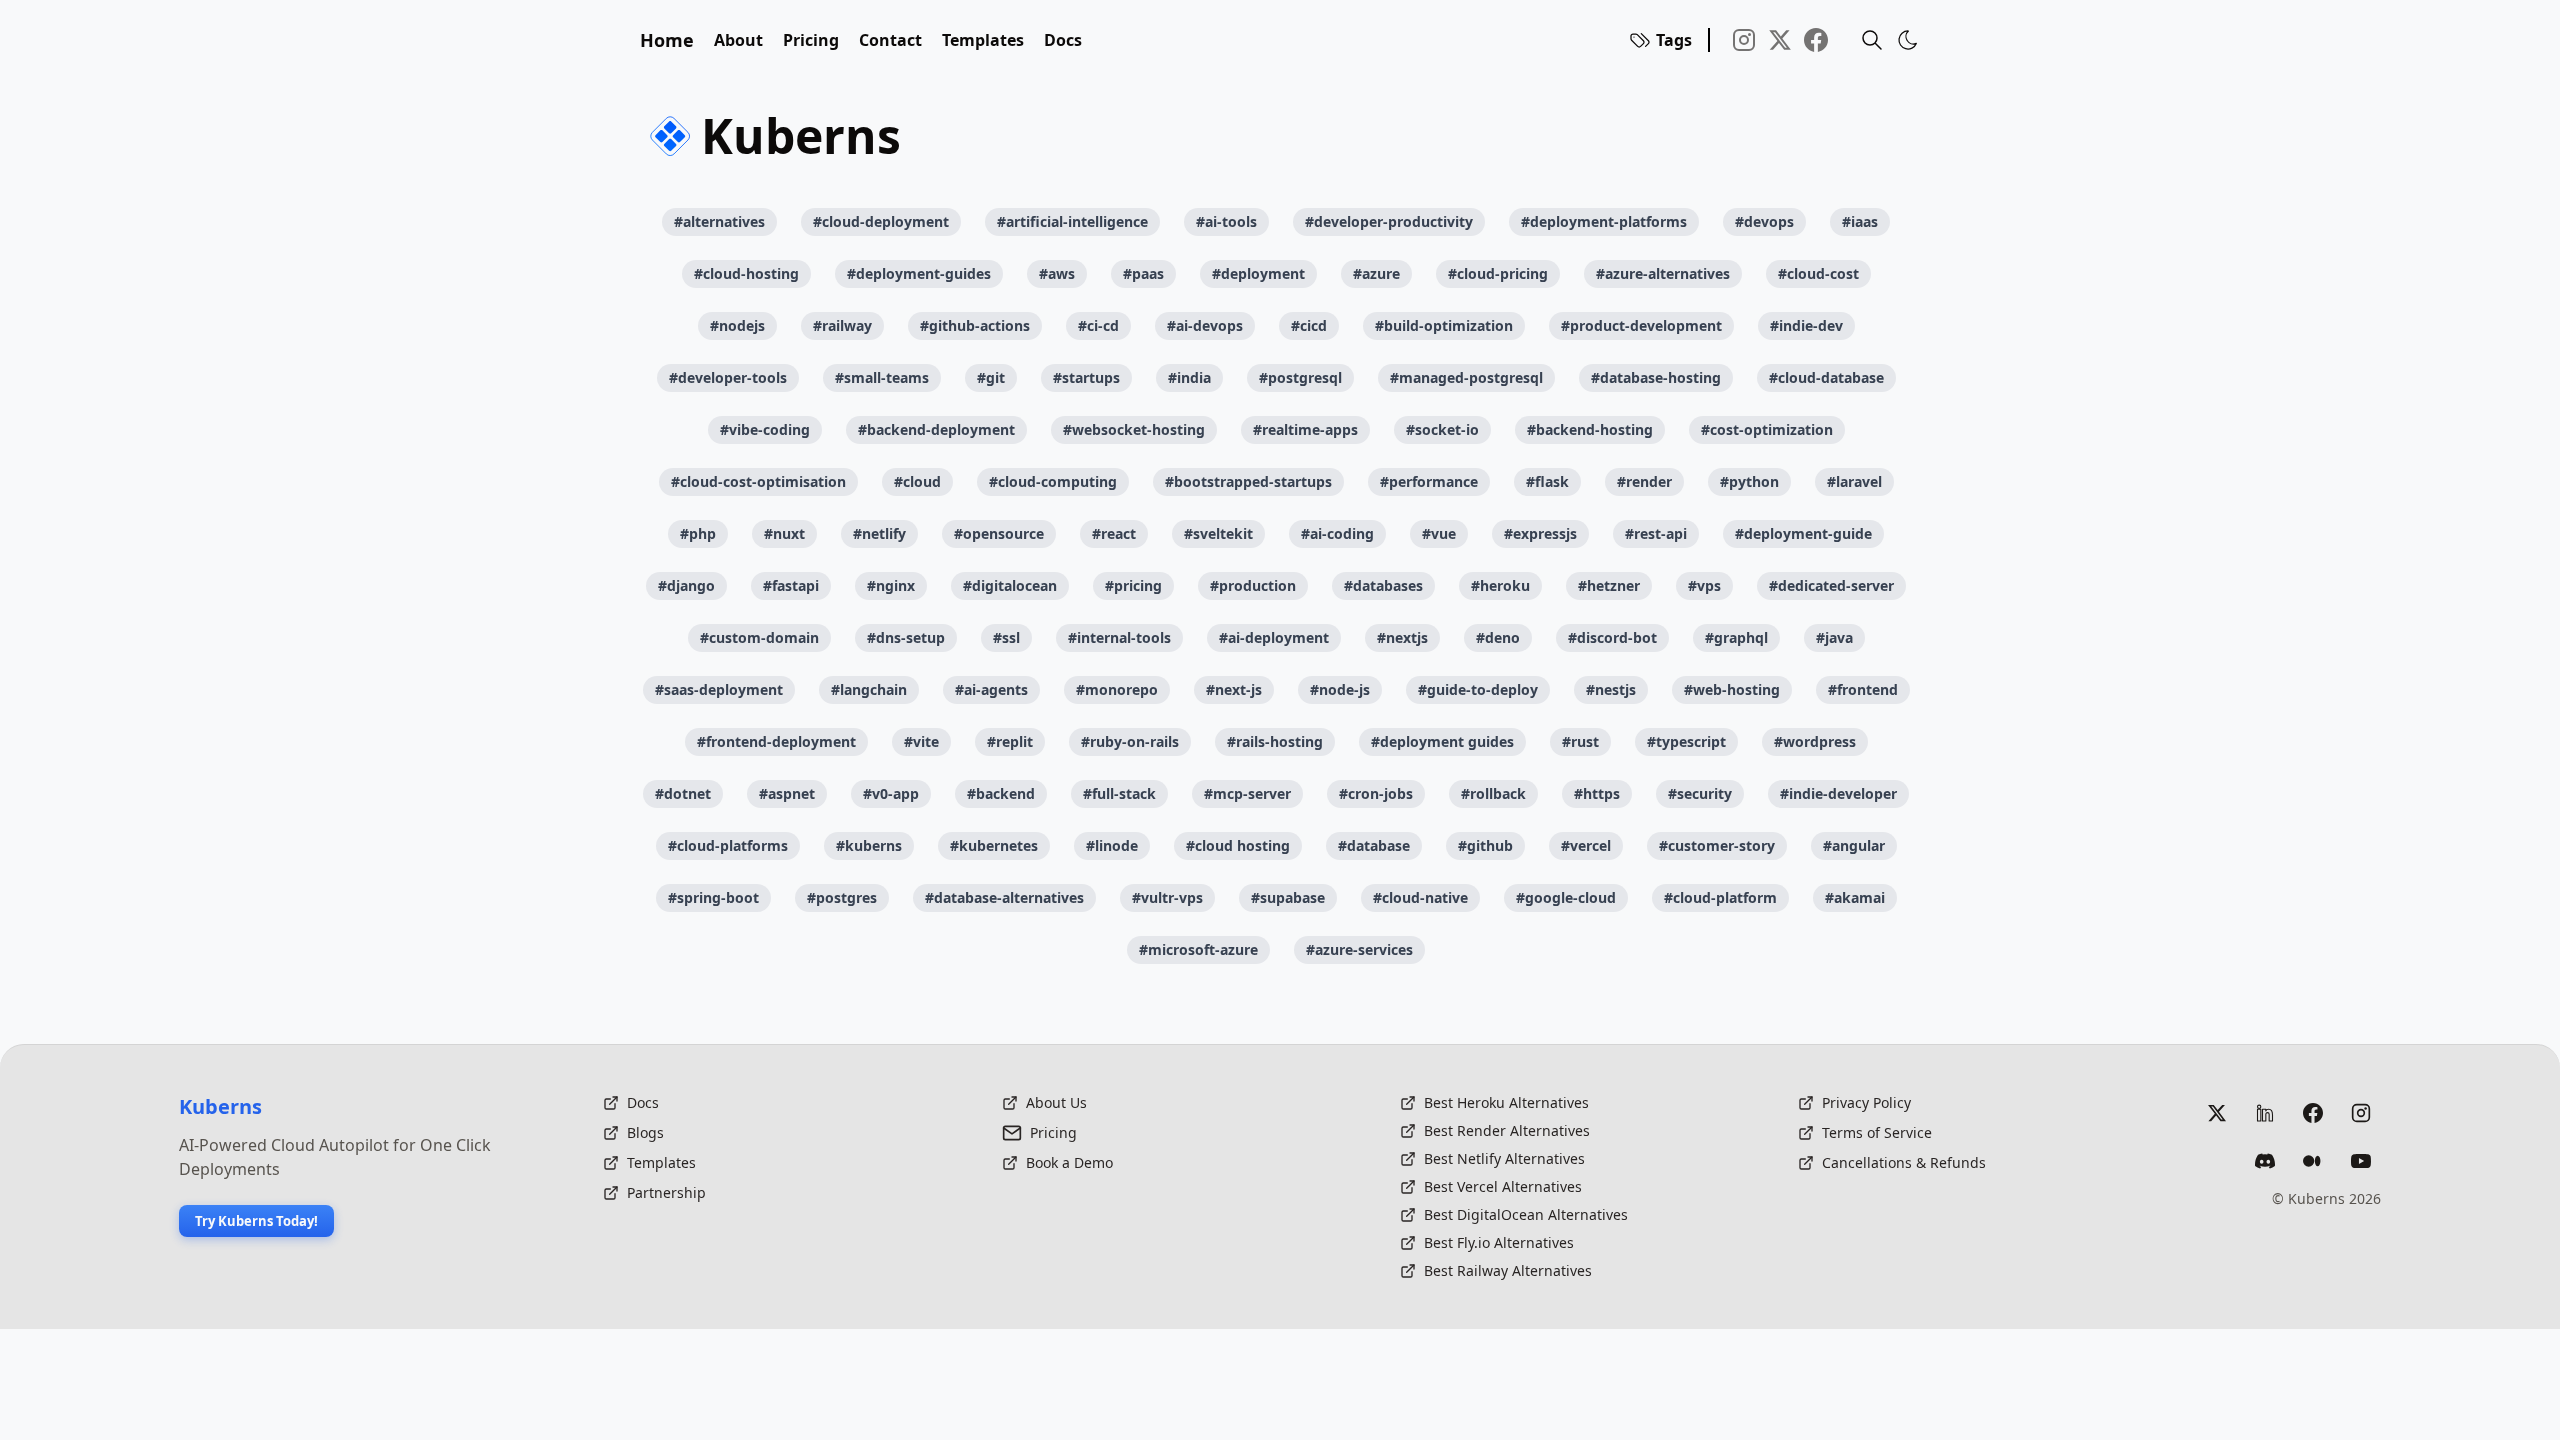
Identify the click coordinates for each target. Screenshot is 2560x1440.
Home (667, 40)
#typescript (1686, 741)
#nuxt (784, 533)
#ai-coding (1337, 533)
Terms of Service (1877, 1132)
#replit (1010, 741)
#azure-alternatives (1663, 273)
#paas (1143, 273)
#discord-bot (1612, 637)
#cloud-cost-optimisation (758, 481)
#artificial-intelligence (1072, 221)
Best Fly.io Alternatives (1499, 1242)
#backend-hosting (1590, 429)
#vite (921, 741)
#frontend (1863, 689)
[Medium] (2313, 1161)
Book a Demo (1069, 1162)
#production (1253, 585)
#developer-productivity (1389, 221)
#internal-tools (1119, 637)
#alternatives (719, 221)
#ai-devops (1205, 325)
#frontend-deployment (776, 741)
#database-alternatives (1004, 897)
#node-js (1340, 689)
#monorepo (1117, 689)
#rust (1580, 741)
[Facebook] (1816, 40)
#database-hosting (1656, 377)
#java (1834, 637)
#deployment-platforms (1604, 221)
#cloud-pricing (1498, 273)
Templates (983, 40)
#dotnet (683, 793)
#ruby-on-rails (1130, 741)
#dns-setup (906, 637)
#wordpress (1815, 741)
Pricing (811, 40)
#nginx (891, 585)
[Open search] (1872, 40)
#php (698, 533)
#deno (1498, 637)
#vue (1439, 533)
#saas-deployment (719, 689)
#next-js (1234, 689)
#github (1485, 845)
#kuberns (869, 845)
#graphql (1736, 637)
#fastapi (791, 585)
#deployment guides (1442, 741)
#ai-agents (991, 689)
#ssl (1006, 637)
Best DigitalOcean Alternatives (1526, 1214)
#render (1644, 481)
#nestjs (1611, 689)
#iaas (1860, 221)
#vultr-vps (1167, 897)
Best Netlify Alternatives (1504, 1158)
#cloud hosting (1238, 845)
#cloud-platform (1720, 897)
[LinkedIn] (2265, 1113)
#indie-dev (1806, 325)
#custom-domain (759, 637)
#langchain (869, 689)
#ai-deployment (1274, 637)
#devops (1764, 221)
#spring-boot (713, 897)
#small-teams (882, 377)
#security (1700, 793)
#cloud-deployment (881, 221)
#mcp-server (1247, 793)
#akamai (1855, 897)
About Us (1056, 1102)
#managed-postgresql (1466, 377)
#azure (1376, 273)
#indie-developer (1838, 793)
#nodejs (737, 325)
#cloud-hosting (746, 273)
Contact (890, 40)
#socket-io (1442, 429)
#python (1749, 481)
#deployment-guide (1803, 533)
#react (1114, 533)
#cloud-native (1420, 897)
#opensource (999, 533)
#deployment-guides (919, 273)
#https (1597, 793)
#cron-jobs (1376, 793)
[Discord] (2265, 1161)
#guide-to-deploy (1478, 689)
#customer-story (1717, 845)
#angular (1854, 845)
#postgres (842, 897)
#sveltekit (1218, 533)
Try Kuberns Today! (256, 1221)
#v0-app (891, 793)
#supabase (1288, 897)
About (738, 40)
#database (1374, 845)
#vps (1704, 585)
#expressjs (1540, 533)
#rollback (1493, 793)
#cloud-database (1826, 377)
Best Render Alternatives (1507, 1130)
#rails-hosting (1275, 741)
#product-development (1641, 325)
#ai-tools (1226, 221)
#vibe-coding (765, 429)
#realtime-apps (1305, 429)
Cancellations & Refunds (1904, 1162)
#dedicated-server (1831, 585)
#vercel (1586, 845)
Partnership (666, 1192)
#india (1189, 377)
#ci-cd (1098, 325)
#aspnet (787, 793)
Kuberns (220, 1106)
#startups (1086, 377)
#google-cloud (1566, 897)
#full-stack (1119, 793)
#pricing (1133, 585)
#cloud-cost (1818, 273)
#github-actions (975, 325)
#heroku (1500, 585)
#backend (1001, 793)
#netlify (879, 533)
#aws (1057, 273)
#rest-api (1656, 533)
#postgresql (1300, 377)
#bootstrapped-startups (1248, 481)
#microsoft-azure (1198, 949)
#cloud (917, 481)
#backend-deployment (936, 429)
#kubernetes (994, 845)
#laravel (1854, 481)
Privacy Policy (1866, 1102)
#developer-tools (728, 377)
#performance (1429, 481)
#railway (842, 325)
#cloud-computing (1053, 481)
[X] (1780, 40)
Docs (1063, 40)
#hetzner (1609, 585)
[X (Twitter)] (2217, 1113)
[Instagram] (1744, 40)
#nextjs (1402, 637)
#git (991, 377)
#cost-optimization (1767, 429)
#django (686, 585)
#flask (1547, 481)
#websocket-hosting (1134, 429)
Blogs (645, 1132)
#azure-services (1359, 949)
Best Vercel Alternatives (1503, 1186)
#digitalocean (1010, 585)
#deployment (1258, 273)
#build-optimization (1444, 325)
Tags (1674, 40)
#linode (1112, 845)
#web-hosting (1732, 689)
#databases (1383, 585)
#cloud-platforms (728, 845)
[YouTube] (2361, 1161)
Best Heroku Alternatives (1506, 1102)
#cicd (1309, 325)
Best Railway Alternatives (1508, 1270)
